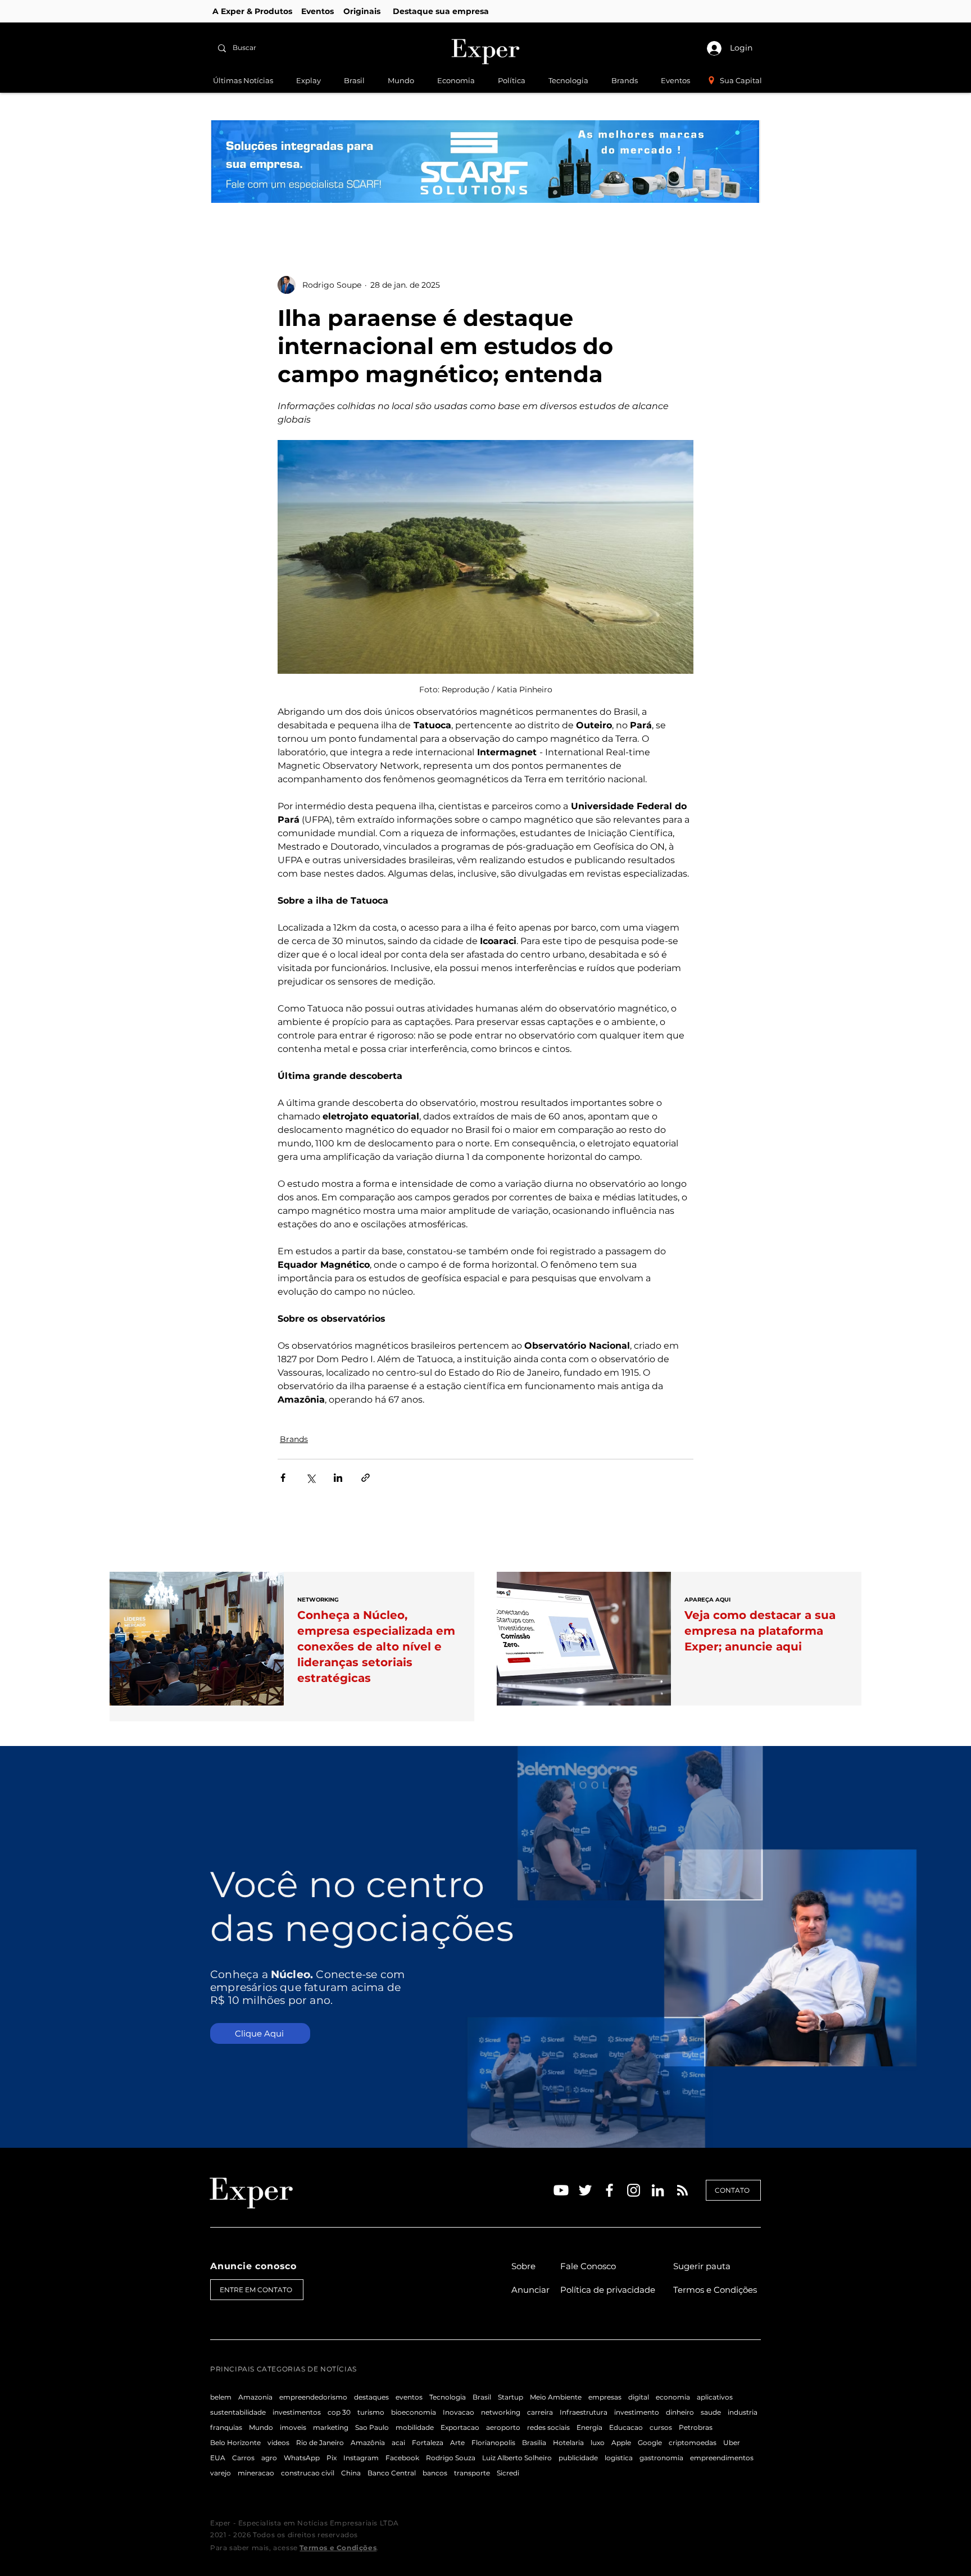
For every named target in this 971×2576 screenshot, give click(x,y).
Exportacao (460, 2427)
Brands (294, 1439)
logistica (619, 2458)
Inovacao (459, 2412)
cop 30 (339, 2412)
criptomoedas (693, 2443)
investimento (637, 2412)
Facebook (402, 2458)
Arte (457, 2443)
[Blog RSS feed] (682, 2191)
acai (398, 2443)
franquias (226, 2427)
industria (743, 2412)
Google (650, 2443)
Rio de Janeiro (320, 2443)
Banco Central (392, 2473)
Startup (511, 2397)
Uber (732, 2443)
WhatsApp (302, 2458)
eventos (409, 2397)
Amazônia (368, 2443)
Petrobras (696, 2427)
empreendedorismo (313, 2397)
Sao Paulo (372, 2427)
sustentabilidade (238, 2412)
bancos (435, 2473)
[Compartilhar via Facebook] (283, 1478)
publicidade (578, 2458)
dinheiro (680, 2412)
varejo (221, 2473)
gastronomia (661, 2458)
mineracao (256, 2473)
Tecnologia (448, 2397)
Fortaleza (428, 2443)
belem (221, 2397)
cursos (661, 2427)
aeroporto (503, 2427)
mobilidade (415, 2427)
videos (278, 2443)
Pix (332, 2458)
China (351, 2473)
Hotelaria (568, 2443)
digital (639, 2397)
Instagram (361, 2458)
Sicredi (508, 2473)
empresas (605, 2397)
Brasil (482, 2397)
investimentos (297, 2412)
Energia (589, 2427)
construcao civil (308, 2473)
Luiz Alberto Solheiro (517, 2458)
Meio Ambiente (556, 2397)
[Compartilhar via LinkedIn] (338, 1478)
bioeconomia (414, 2412)
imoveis (293, 2427)
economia (673, 2397)
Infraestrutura (584, 2412)
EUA (218, 2458)
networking (501, 2412)
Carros (243, 2458)
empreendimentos (722, 2458)
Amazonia (255, 2397)
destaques (371, 2397)
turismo (371, 2412)
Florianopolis (493, 2443)
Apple (621, 2443)
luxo (598, 2443)
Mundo (261, 2427)
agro (269, 2458)
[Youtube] (561, 2190)
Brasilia (534, 2443)
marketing (331, 2427)
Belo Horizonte (235, 2443)
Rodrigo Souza (451, 2458)
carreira (540, 2412)
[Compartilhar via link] (366, 1478)
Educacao (626, 2427)
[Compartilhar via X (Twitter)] (310, 1478)
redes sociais (548, 2427)
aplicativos (715, 2397)
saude (711, 2412)
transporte (472, 2473)
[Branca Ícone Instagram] (634, 2190)
